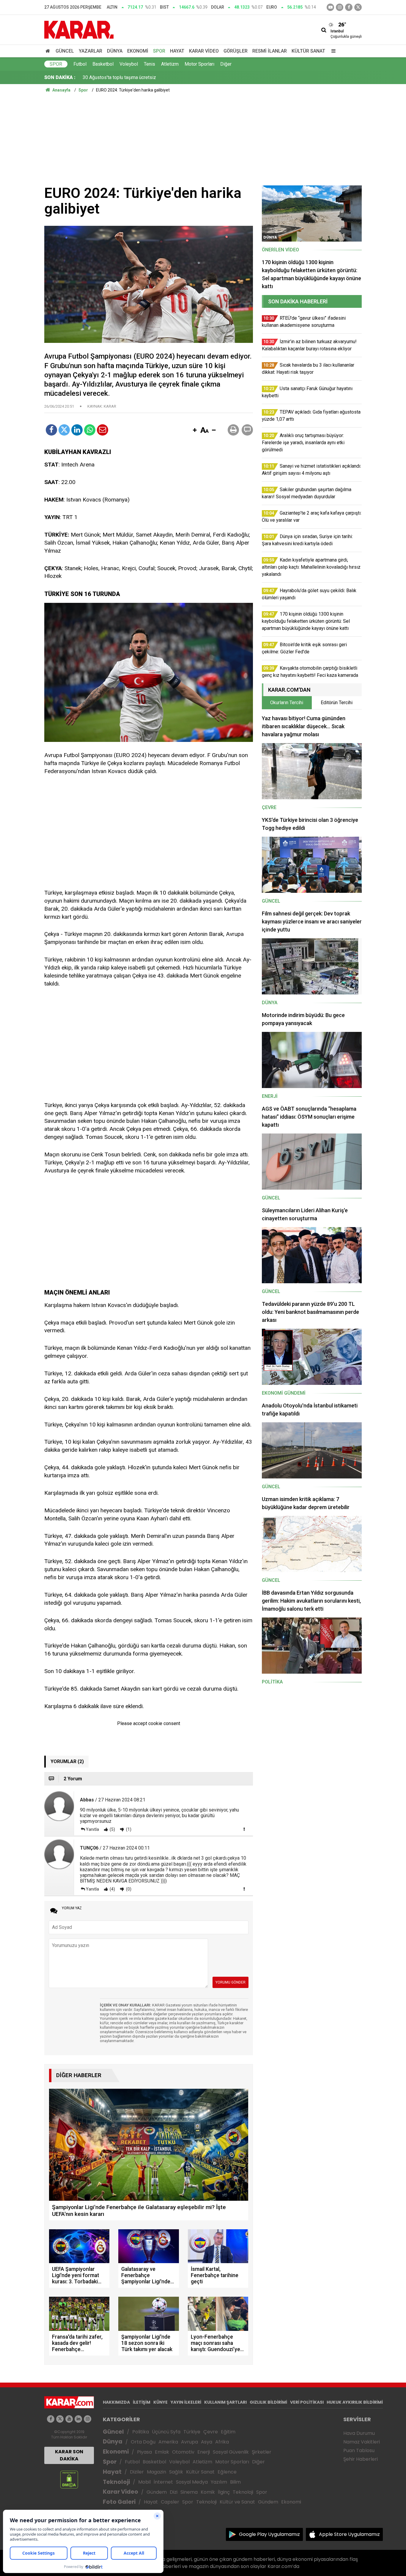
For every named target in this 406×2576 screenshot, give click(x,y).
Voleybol (129, 64)
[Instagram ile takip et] (88, 2419)
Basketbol (103, 64)
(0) (128, 1889)
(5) (112, 1829)
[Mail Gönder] (103, 430)
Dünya (115, 51)
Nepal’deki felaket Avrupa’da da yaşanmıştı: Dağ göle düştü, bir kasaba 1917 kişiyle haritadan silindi (185, 77)
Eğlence (227, 2472)
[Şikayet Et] (244, 1829)
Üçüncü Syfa (166, 2432)
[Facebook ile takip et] (349, 7)
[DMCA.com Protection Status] (69, 2479)
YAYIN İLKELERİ (186, 2402)
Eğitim (228, 2432)
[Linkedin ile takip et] (78, 2419)
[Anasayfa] (49, 51)
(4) (112, 1889)
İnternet (163, 2482)
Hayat (177, 51)
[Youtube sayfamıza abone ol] (69, 2419)
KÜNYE (160, 2402)
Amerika (168, 2442)
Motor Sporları (199, 64)
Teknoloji (116, 2482)
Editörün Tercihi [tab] (337, 703)
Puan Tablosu (359, 2450)
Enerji (204, 2452)
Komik (208, 2492)
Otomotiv (183, 2452)
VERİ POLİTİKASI (307, 2402)
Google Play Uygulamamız (269, 2534)
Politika (141, 2432)
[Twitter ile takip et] (358, 7)
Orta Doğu (143, 2442)
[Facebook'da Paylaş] (51, 430)
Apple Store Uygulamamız (349, 2534)
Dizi (174, 2492)
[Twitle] (64, 430)
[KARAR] (79, 29)
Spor (159, 51)
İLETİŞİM (142, 2402)
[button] (195, 431)
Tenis (150, 64)
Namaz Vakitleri (362, 2442)
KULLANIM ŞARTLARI (225, 2402)
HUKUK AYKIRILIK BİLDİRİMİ (355, 2402)
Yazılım (219, 2482)
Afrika (222, 2442)
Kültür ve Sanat (237, 2502)
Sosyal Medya (192, 2482)
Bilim (235, 2482)
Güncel (65, 51)
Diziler (137, 2472)
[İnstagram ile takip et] (340, 7)
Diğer (226, 64)
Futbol (80, 64)
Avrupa (189, 2442)
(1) (128, 1829)
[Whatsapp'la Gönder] (90, 430)
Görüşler (236, 51)
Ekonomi (138, 51)
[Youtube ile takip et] (330, 7)
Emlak (162, 2452)
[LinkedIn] (77, 430)
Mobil (144, 2482)
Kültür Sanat (308, 51)
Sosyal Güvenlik (231, 2452)
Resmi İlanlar (270, 51)
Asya (207, 2442)
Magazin (156, 2472)
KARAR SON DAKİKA (69, 2455)
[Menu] (332, 51)
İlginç (224, 2492)
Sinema (189, 2492)
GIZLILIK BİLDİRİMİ (268, 2402)
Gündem (157, 2492)
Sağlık (176, 2472)
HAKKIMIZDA (116, 2402)
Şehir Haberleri (361, 2459)
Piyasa (144, 2452)
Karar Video (204, 51)
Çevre (211, 2432)
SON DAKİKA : (60, 77)
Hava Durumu (359, 2433)
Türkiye (192, 2432)
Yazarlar (91, 51)
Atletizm (170, 64)
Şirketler (262, 2452)
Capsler (170, 2502)
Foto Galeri (119, 2502)
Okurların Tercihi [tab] (287, 703)
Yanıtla (92, 1829)
